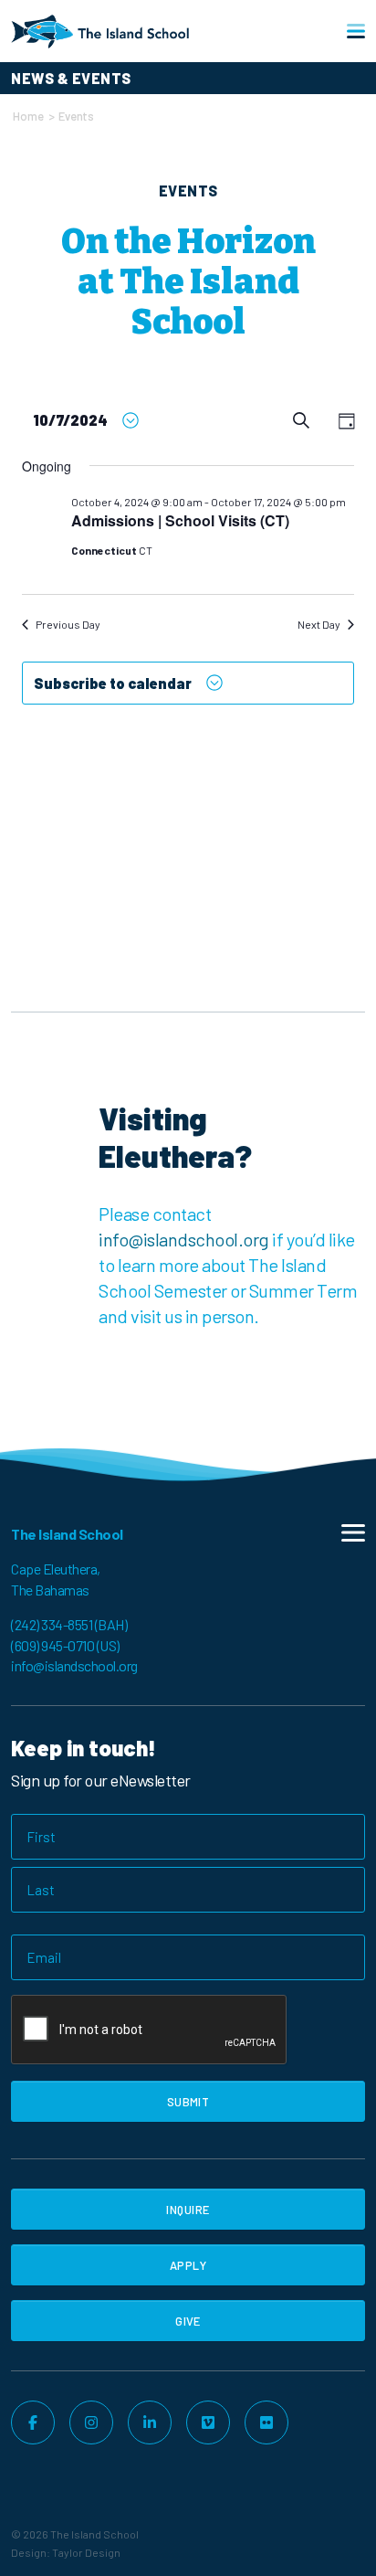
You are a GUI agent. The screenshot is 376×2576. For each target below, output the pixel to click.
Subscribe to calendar (113, 683)
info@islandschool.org (184, 1239)
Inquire (188, 2210)
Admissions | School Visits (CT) (180, 520)
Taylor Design (86, 2552)
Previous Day (68, 624)
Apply (188, 2265)
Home (28, 116)
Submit (188, 2102)
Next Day (319, 624)
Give (188, 2321)
